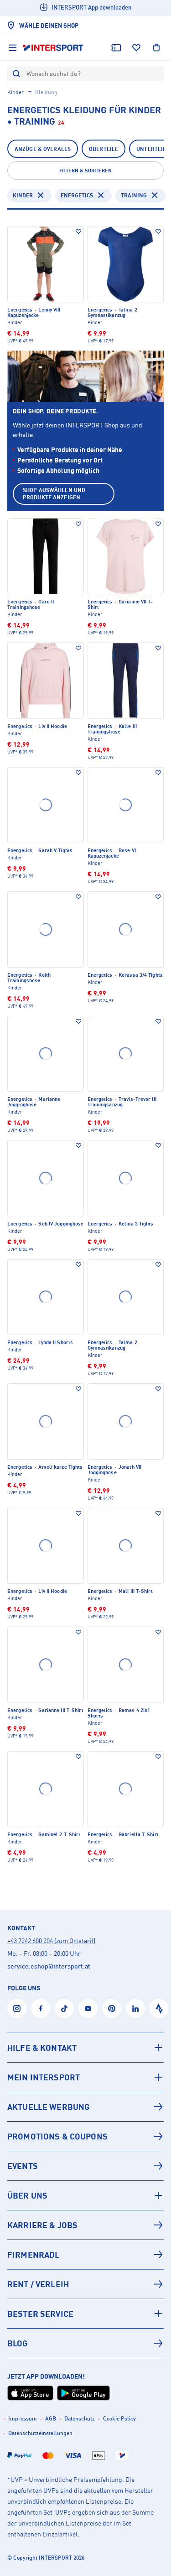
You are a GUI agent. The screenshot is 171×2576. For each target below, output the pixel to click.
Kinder (16, 92)
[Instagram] (17, 2009)
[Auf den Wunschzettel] (78, 231)
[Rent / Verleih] (85, 2284)
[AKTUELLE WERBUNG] (85, 2107)
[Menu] (13, 48)
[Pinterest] (112, 2009)
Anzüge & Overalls (43, 149)
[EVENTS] (85, 2166)
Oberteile (104, 149)
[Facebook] (41, 2009)
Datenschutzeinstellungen (40, 2433)
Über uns (27, 2195)
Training (134, 195)
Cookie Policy (119, 2418)
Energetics (77, 195)
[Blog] (85, 2343)
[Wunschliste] (136, 48)
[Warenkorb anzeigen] (156, 48)
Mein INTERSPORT (44, 2077)
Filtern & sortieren (85, 171)
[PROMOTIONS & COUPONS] (85, 2136)
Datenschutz (80, 2418)
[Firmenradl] (85, 2255)
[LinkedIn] (135, 2009)
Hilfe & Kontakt (42, 2048)
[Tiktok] (64, 2009)
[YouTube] (88, 2009)
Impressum (23, 2418)
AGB (51, 2418)
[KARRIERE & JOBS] (85, 2225)
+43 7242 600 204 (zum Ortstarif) (51, 1941)
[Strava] (159, 2009)
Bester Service (40, 2314)
